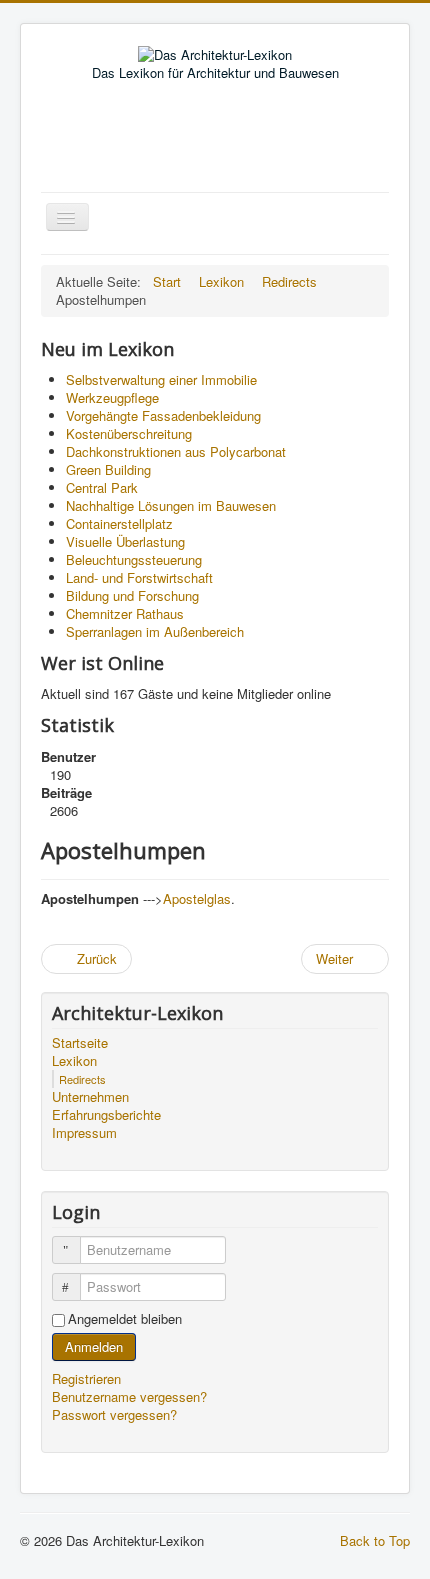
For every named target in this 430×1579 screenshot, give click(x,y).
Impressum (84, 1133)
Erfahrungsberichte (106, 1115)
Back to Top (375, 1540)
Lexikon (74, 1061)
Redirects (82, 1079)
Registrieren (88, 1378)
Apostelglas (197, 898)
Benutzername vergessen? (129, 1396)
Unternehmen (90, 1097)
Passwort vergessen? (114, 1414)
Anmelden (94, 1346)
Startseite (80, 1043)
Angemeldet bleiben (125, 1319)
